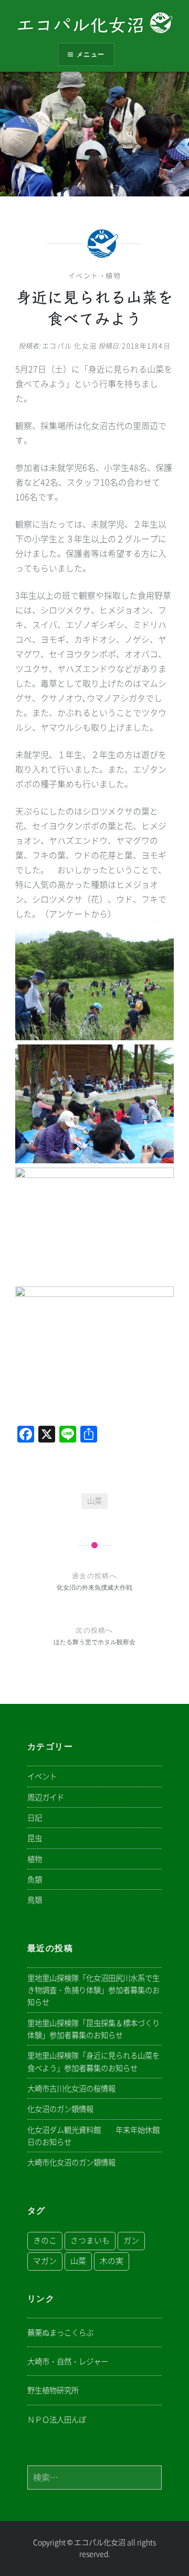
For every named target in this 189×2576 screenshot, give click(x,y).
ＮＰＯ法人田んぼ (57, 2420)
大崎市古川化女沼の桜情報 (71, 2089)
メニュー (91, 54)
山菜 (94, 1501)
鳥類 (35, 1900)
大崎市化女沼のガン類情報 (71, 2162)
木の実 (112, 2261)
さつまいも (90, 2241)
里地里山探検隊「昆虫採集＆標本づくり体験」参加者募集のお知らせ (93, 2029)
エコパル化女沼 (83, 25)
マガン (45, 2261)
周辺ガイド (46, 1797)
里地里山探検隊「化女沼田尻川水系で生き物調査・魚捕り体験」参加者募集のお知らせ (93, 1990)
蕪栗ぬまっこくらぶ (60, 2333)
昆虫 (35, 1838)
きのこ (45, 2241)
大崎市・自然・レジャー (68, 2362)
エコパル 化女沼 (69, 346)
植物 (113, 276)
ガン (131, 2241)
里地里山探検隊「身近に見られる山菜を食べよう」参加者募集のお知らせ (93, 2062)
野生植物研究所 (53, 2390)
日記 (35, 1818)
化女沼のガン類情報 (60, 2109)
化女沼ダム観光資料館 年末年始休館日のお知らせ (93, 2136)
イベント (83, 276)
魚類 (35, 1880)
